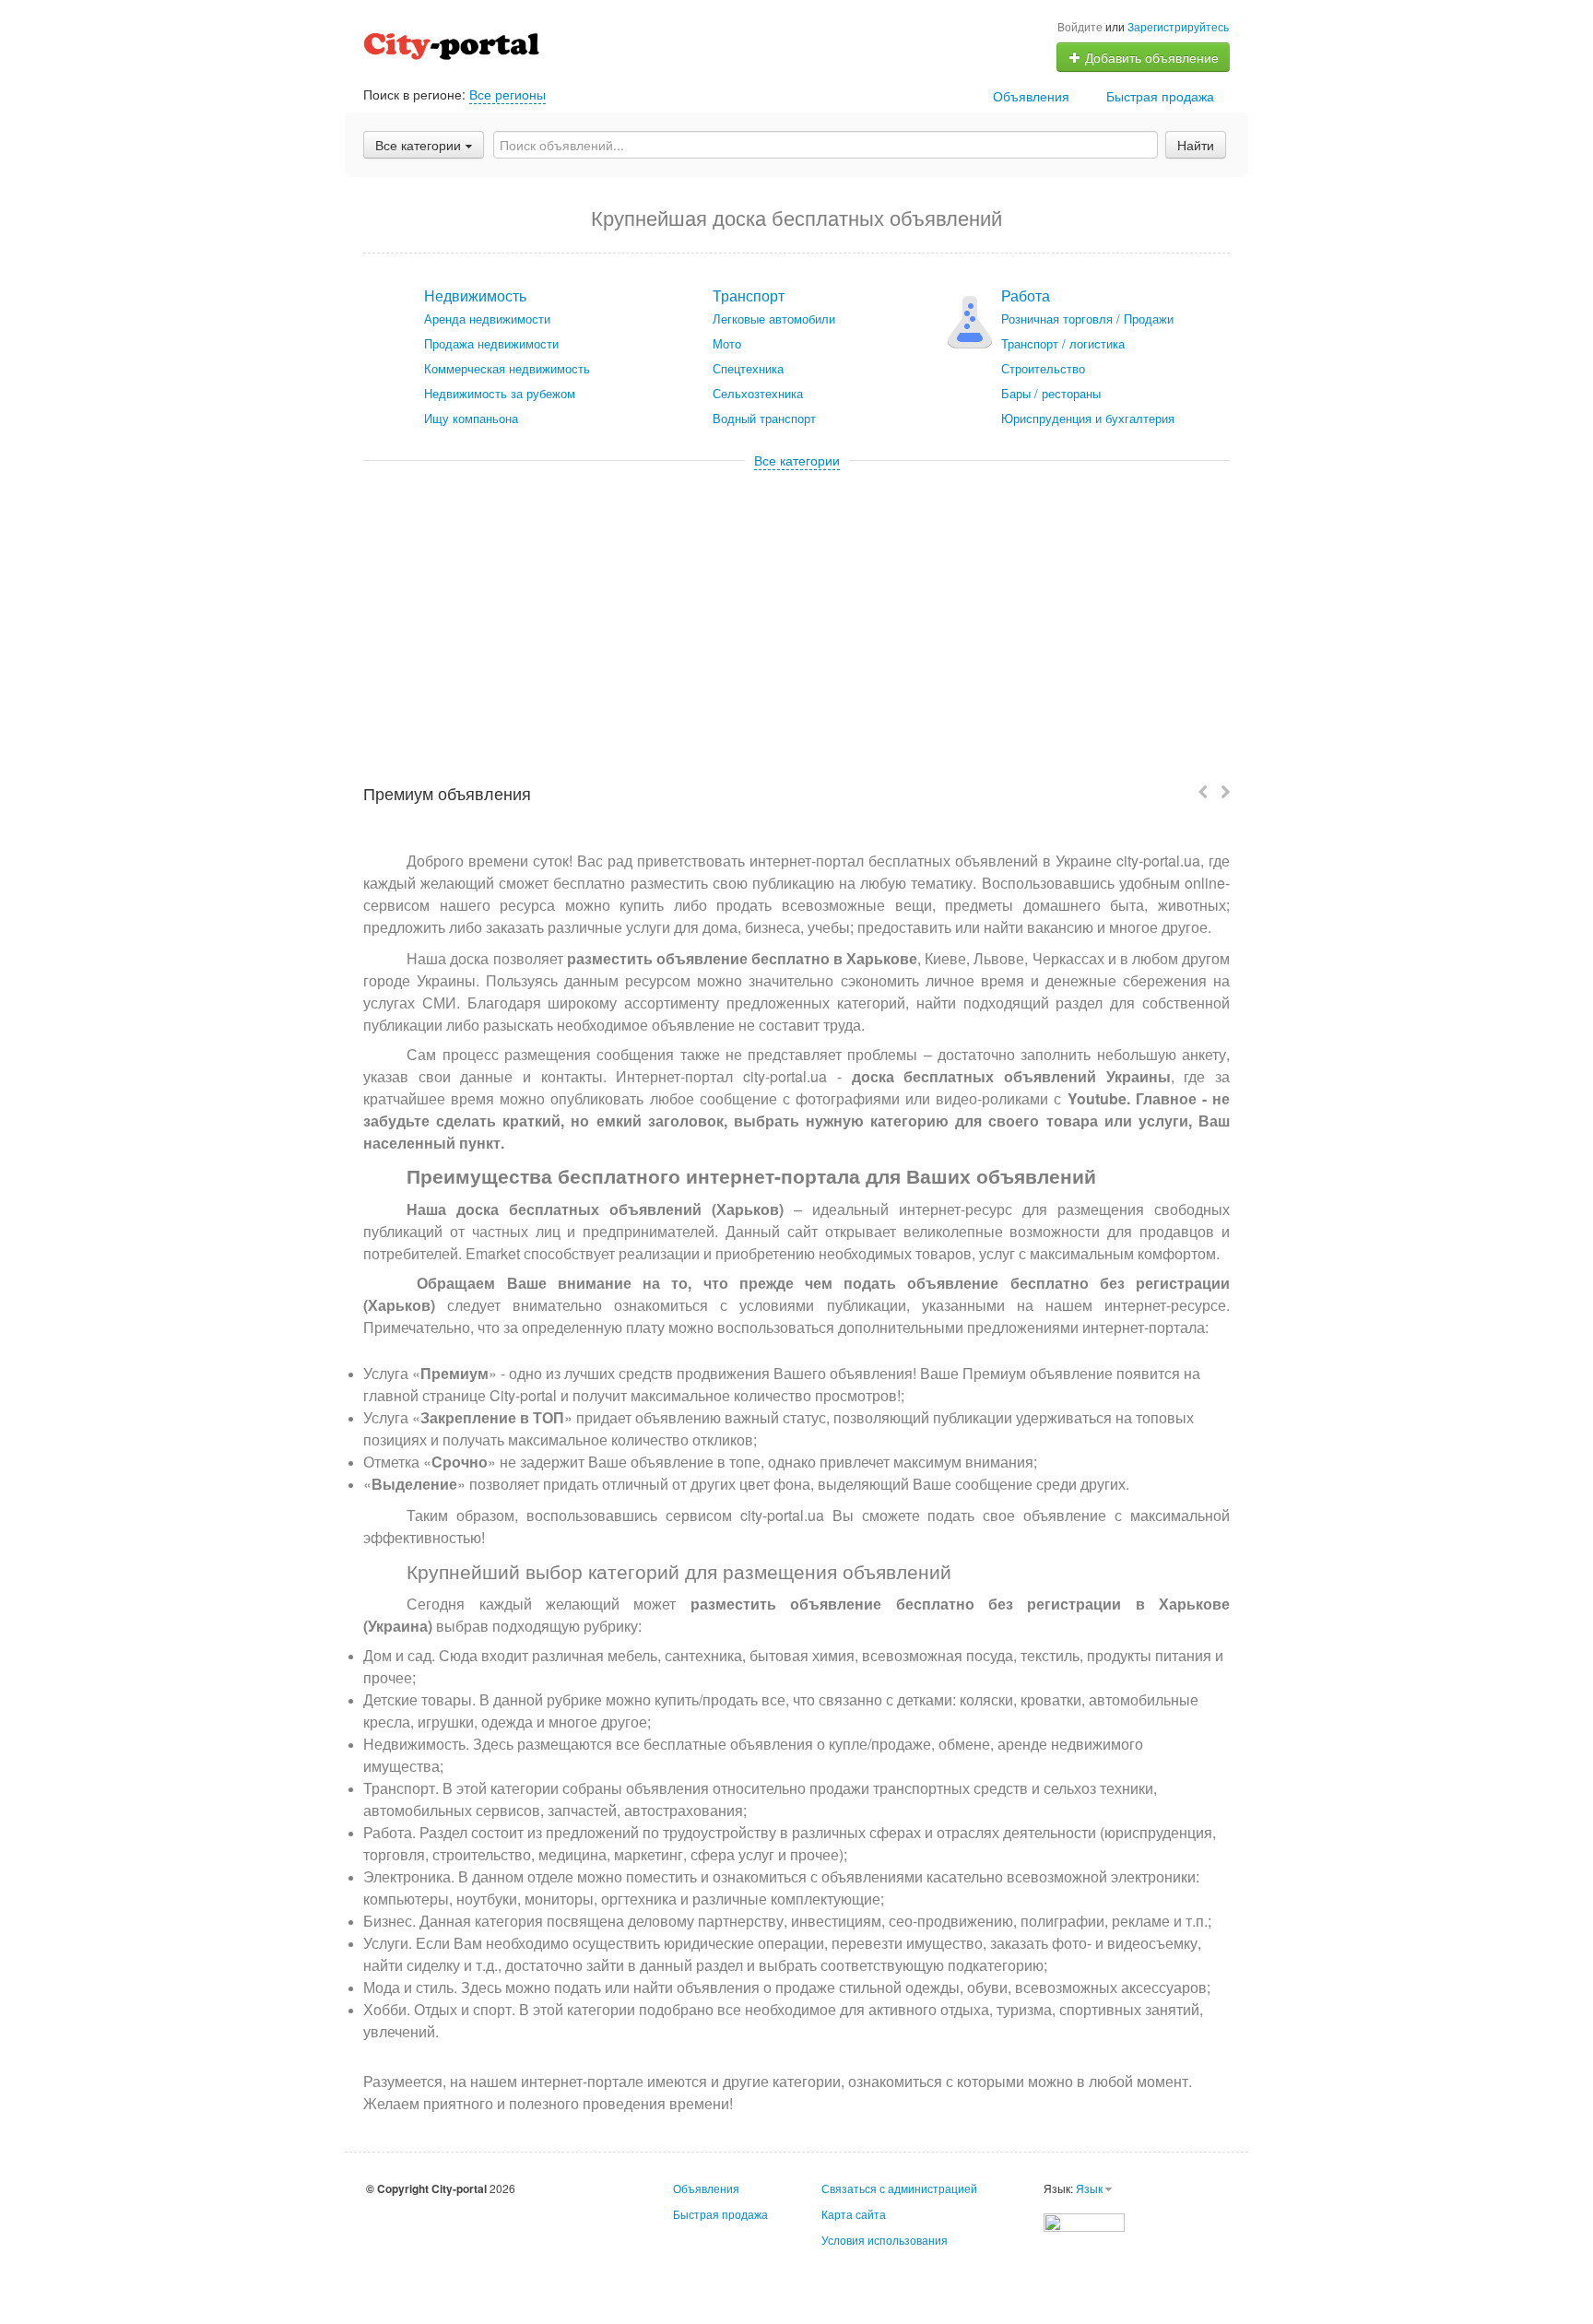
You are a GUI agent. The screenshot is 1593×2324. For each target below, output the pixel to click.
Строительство (1043, 368)
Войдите (1080, 26)
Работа (1026, 295)
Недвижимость (475, 295)
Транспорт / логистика (1063, 343)
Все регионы (507, 94)
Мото (727, 343)
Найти (1196, 145)
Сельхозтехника (758, 393)
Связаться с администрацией (899, 2188)
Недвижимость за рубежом (500, 393)
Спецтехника (748, 368)
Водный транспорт (764, 418)
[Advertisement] (796, 608)
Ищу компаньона (471, 418)
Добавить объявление (1150, 57)
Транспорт (749, 295)
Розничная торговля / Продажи (1087, 319)
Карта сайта (854, 2214)
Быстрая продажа (1160, 96)
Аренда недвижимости (487, 319)
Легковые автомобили (774, 319)
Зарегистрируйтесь (1178, 26)
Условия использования (885, 2240)
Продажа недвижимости (491, 343)
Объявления (1031, 96)
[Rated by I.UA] (1084, 2220)
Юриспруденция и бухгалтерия (1088, 418)
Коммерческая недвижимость (507, 368)
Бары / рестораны (1051, 393)
